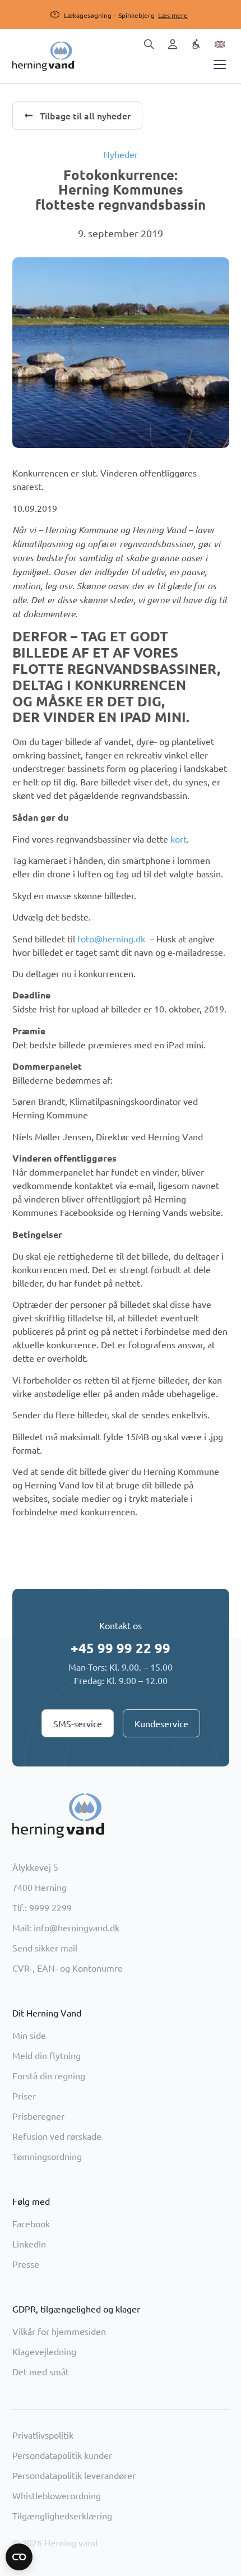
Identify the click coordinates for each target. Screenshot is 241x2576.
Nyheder (121, 154)
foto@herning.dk (111, 938)
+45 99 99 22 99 (121, 1648)
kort (179, 839)
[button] (109, 15)
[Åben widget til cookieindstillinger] (19, 2557)
